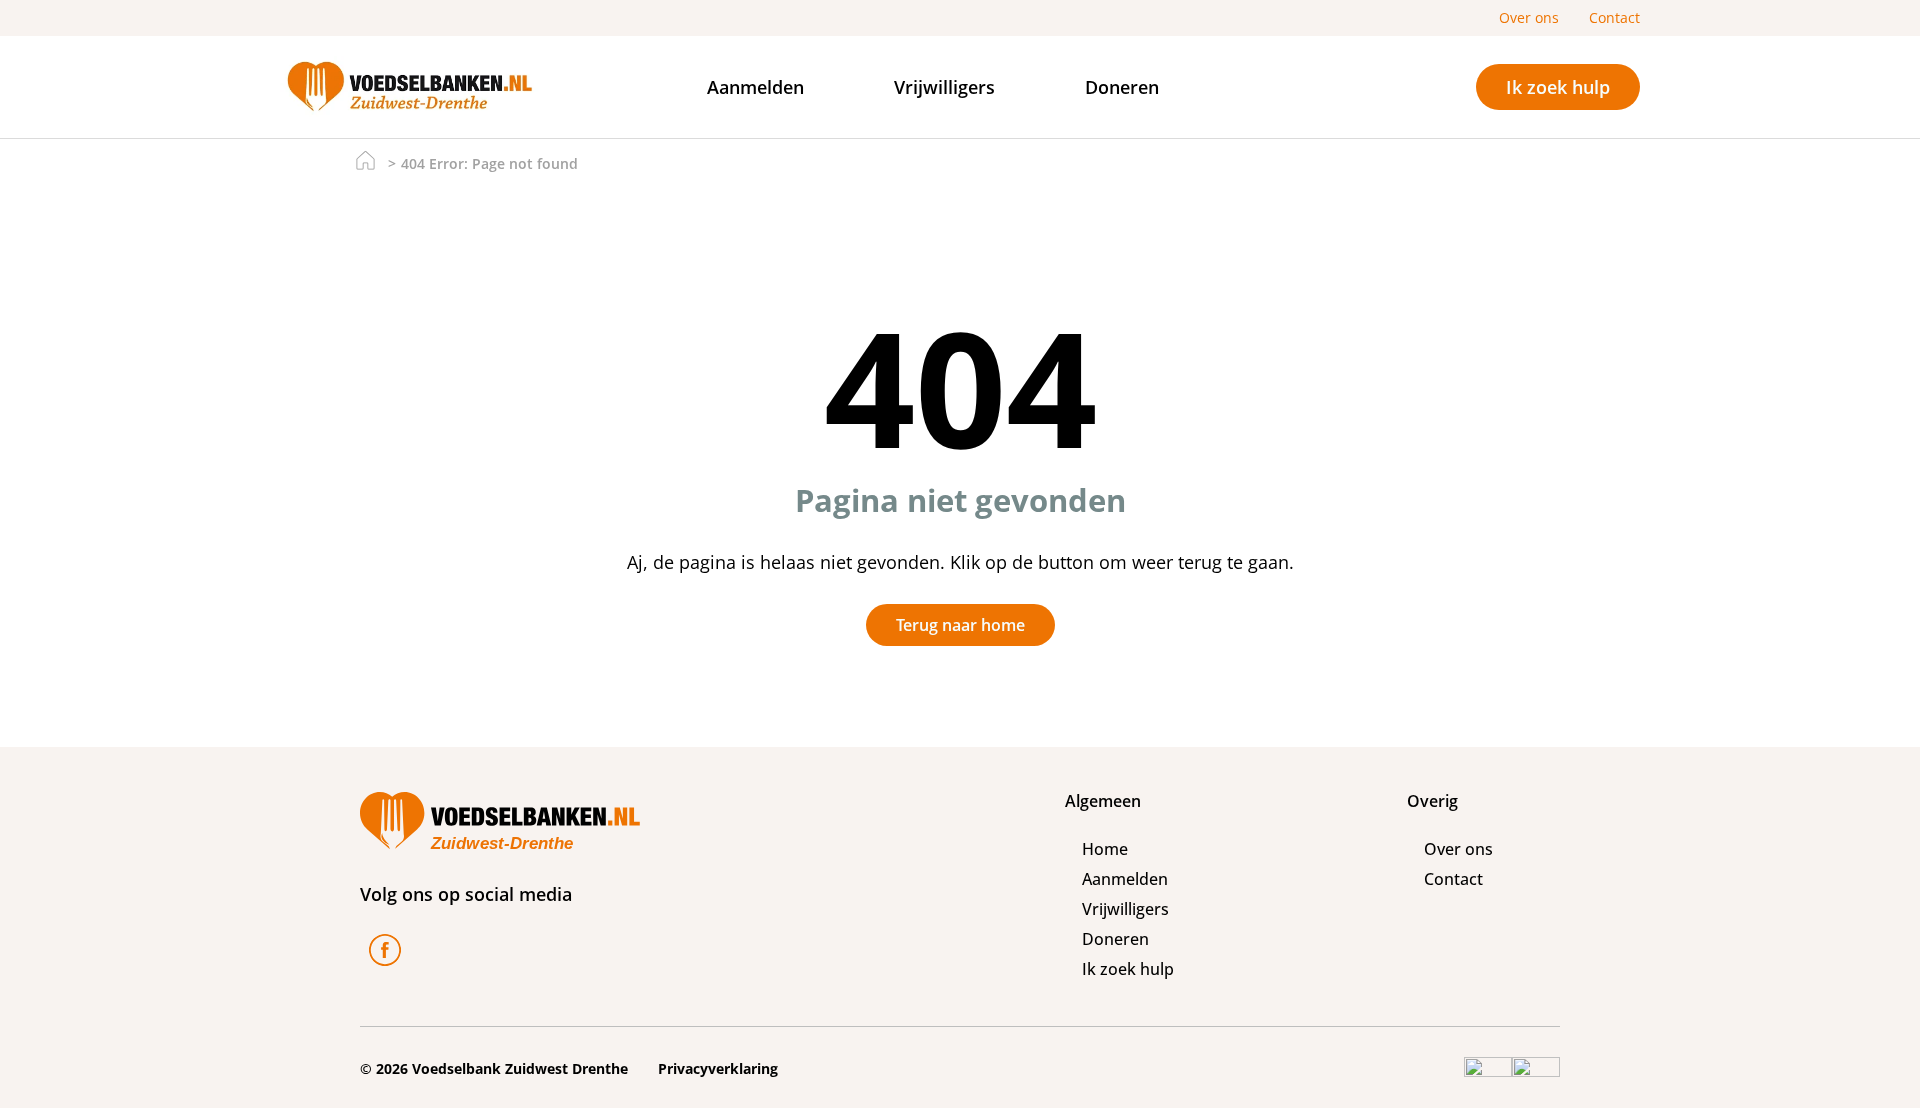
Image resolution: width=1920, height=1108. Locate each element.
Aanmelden (755, 87)
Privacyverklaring (718, 1068)
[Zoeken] (1333, 87)
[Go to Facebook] (385, 953)
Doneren (1122, 87)
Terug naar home (960, 625)
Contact (1614, 17)
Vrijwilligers (944, 87)
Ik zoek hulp (1558, 86)
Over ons (1529, 17)
